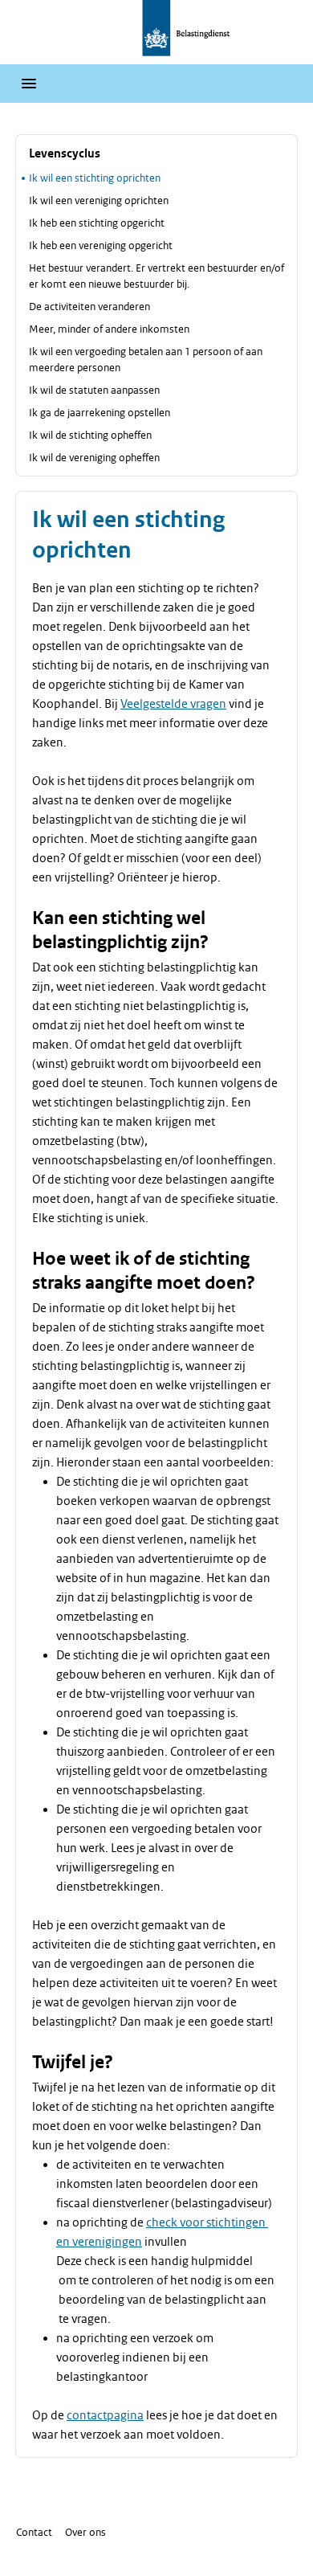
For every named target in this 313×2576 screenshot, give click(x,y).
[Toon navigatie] (29, 84)
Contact (34, 2532)
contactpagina (105, 2415)
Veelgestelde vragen (173, 704)
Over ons (85, 2532)
